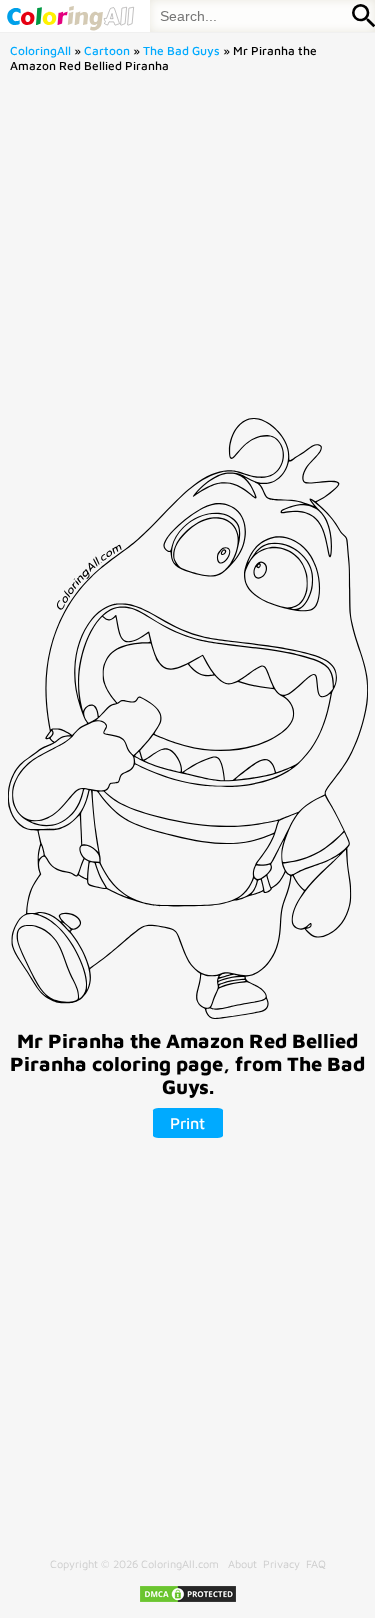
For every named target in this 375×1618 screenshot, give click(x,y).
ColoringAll (40, 50)
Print (187, 1123)
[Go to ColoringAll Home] (70, 16)
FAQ (316, 1563)
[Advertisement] (187, 251)
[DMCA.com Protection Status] (188, 1599)
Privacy (281, 1563)
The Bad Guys (181, 50)
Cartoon (107, 50)
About (242, 1563)
